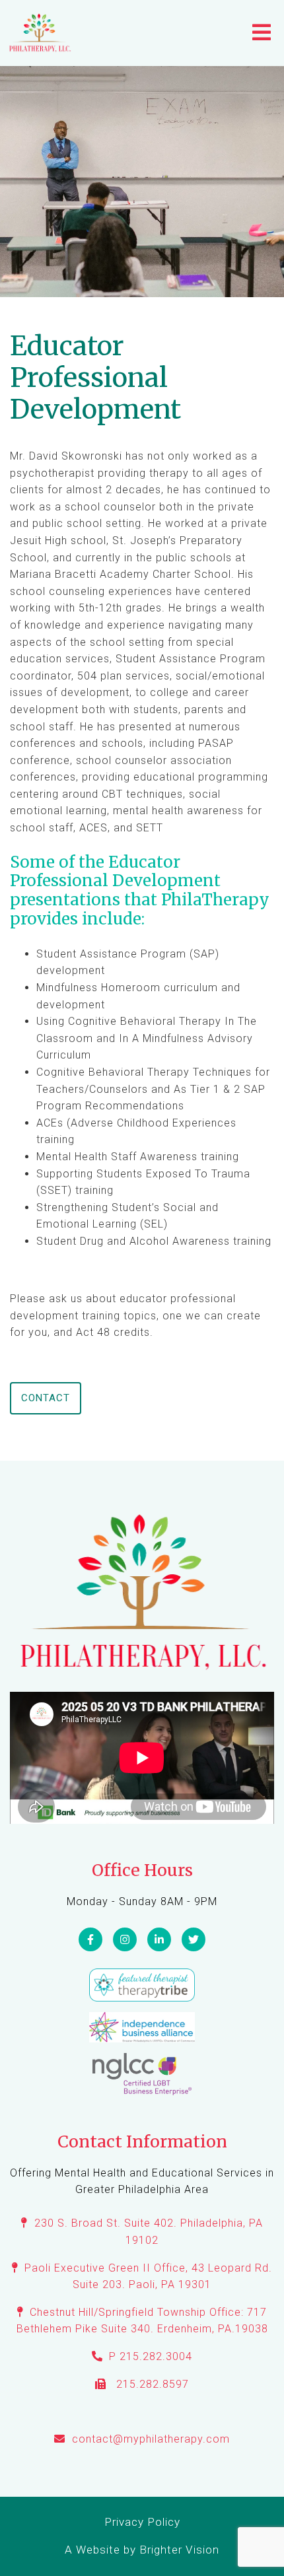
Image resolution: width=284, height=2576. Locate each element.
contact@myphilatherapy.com (151, 2439)
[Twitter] (194, 1939)
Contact (46, 1398)
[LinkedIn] (159, 1939)
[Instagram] (125, 1939)
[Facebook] (90, 1939)
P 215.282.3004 (151, 2356)
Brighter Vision (179, 2550)
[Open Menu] (262, 33)
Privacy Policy (142, 2522)
